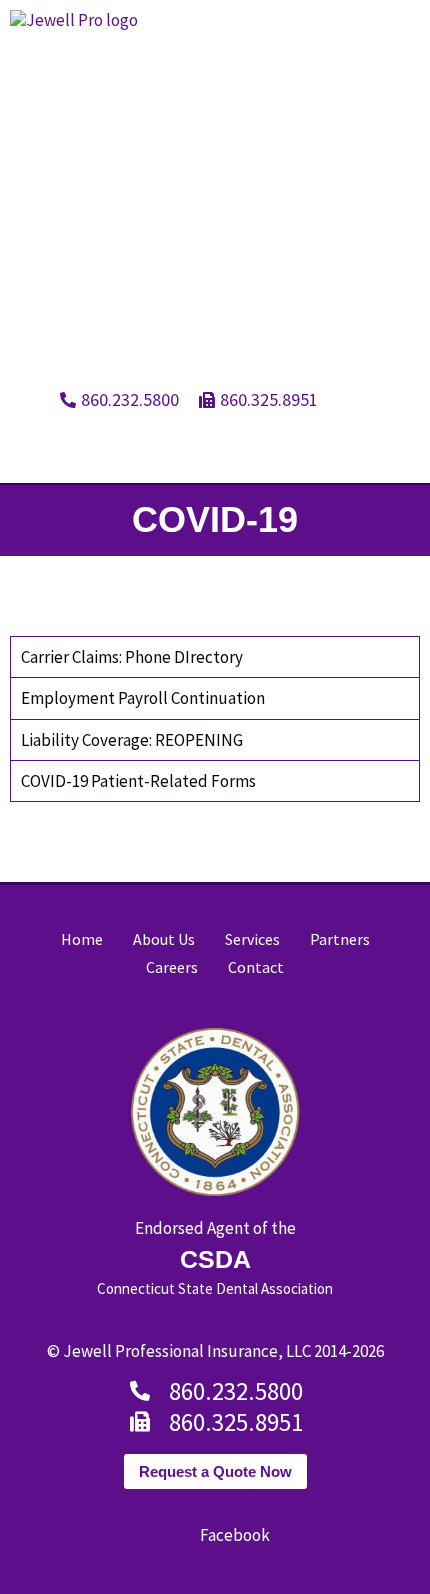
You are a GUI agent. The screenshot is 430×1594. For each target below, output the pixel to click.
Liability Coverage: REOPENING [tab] (132, 740)
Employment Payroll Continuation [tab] (143, 698)
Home (82, 939)
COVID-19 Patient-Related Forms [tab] (138, 781)
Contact (256, 967)
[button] (406, 446)
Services (252, 939)
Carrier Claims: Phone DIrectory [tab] (132, 657)
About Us (164, 939)
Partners (340, 939)
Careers (172, 967)
